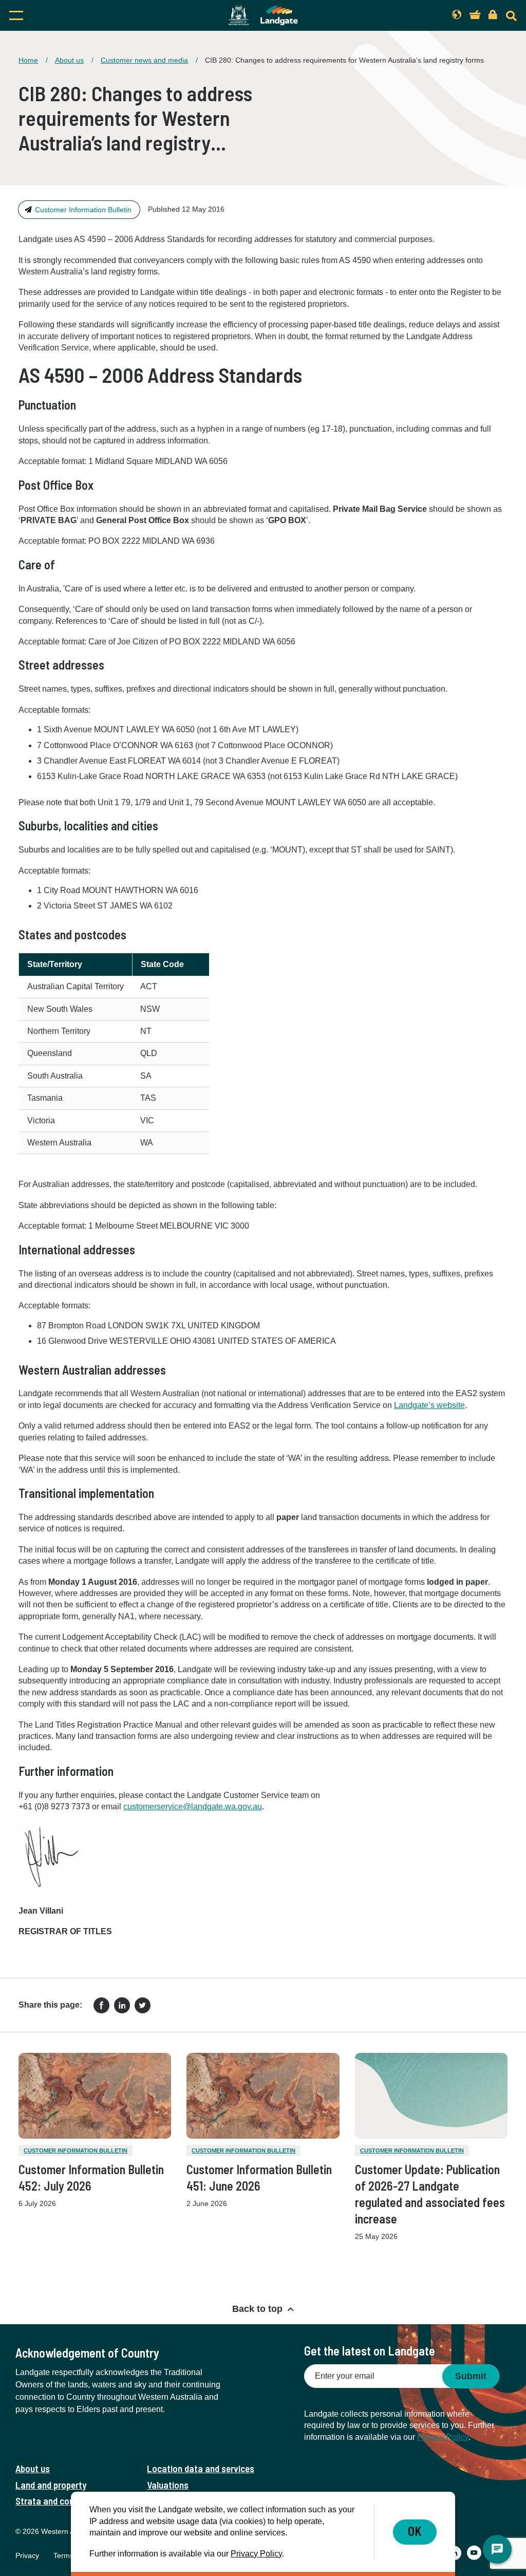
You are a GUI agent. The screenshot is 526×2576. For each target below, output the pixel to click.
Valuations (168, 2485)
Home (28, 60)
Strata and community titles (70, 2501)
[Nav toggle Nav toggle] (83, 15)
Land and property (51, 2485)
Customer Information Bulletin (83, 210)
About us (69, 60)
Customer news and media (144, 60)
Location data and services (201, 2468)
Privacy (27, 2555)
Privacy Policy (443, 2437)
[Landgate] (263, 15)
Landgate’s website (429, 1405)
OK (415, 2531)
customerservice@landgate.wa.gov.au (193, 1806)
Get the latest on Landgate (370, 2351)
